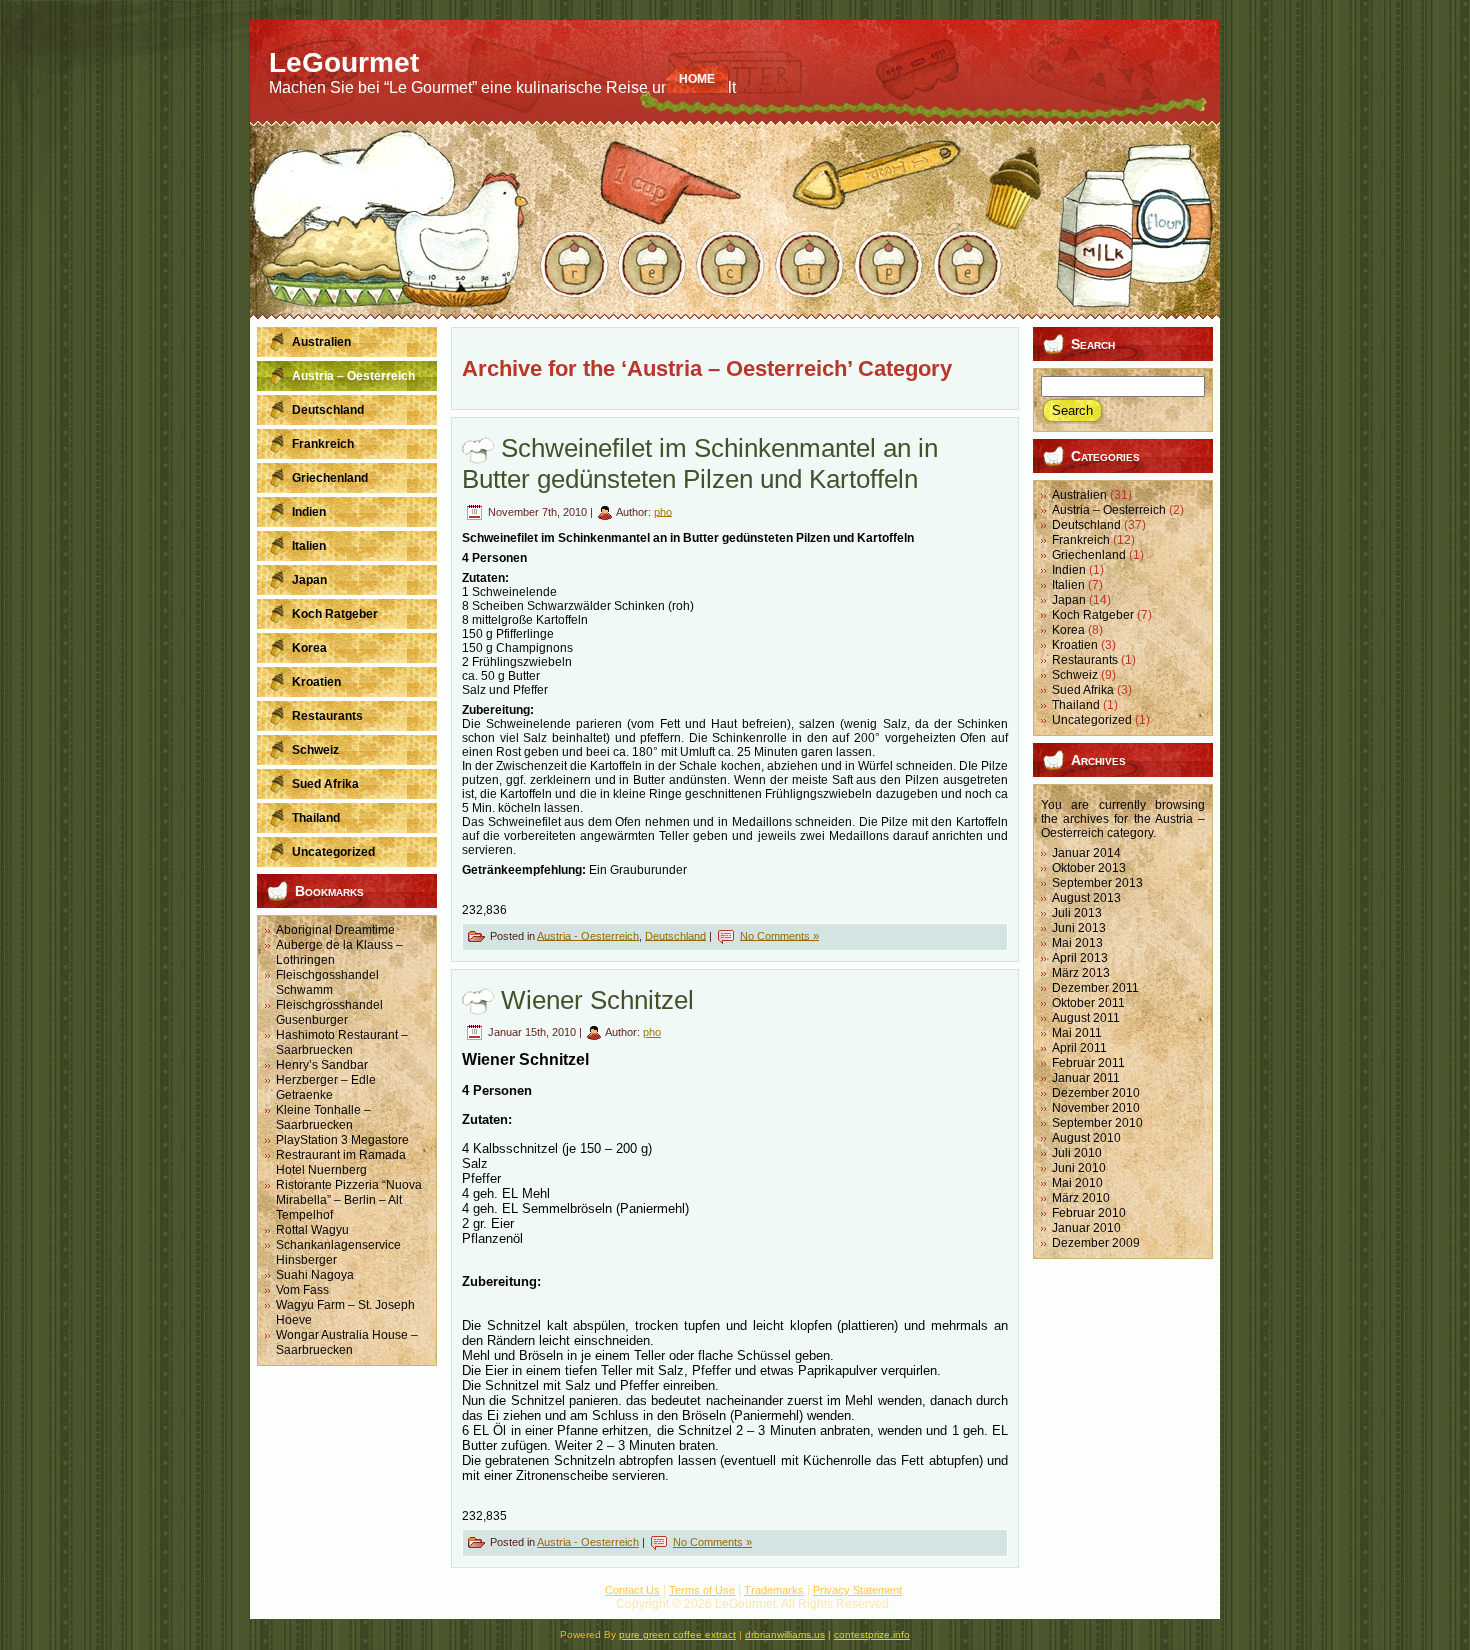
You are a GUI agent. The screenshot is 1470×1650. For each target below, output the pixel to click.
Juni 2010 (1079, 1168)
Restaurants (1085, 660)
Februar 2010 (1089, 1213)
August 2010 (1086, 1138)
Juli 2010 (1077, 1153)
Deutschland (675, 935)
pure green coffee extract (677, 1634)
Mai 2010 (1077, 1183)
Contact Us (632, 1590)
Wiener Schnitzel (597, 1000)
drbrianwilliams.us (785, 1634)
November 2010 (1096, 1108)
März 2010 (1081, 1198)
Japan (1069, 600)
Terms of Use (702, 1590)
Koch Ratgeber (1093, 615)
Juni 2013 (1079, 928)
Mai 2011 (1077, 1033)
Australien (1079, 495)
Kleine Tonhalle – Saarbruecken (323, 1117)
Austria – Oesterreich (1109, 510)
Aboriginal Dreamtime (335, 930)
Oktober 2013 (1089, 868)
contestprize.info (872, 1634)
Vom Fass (302, 1290)
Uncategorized (1092, 720)
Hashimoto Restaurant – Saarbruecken (342, 1042)
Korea (1068, 630)
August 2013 (1086, 898)
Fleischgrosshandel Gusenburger (329, 1012)
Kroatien (1075, 645)
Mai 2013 (1077, 943)
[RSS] (274, 1599)
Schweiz (1075, 675)
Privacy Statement (857, 1590)
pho (663, 511)
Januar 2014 (1086, 853)
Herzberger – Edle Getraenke (326, 1087)
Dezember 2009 (1096, 1243)
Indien (1069, 570)
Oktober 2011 (1088, 1003)
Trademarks (774, 1590)
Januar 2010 (1086, 1228)
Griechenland (1089, 555)
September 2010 (1097, 1123)
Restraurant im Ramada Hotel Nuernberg (341, 1162)
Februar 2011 (1088, 1063)
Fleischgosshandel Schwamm (327, 982)
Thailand (1076, 705)
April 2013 (1080, 958)
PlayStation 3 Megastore (342, 1140)
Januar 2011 (1086, 1078)
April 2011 (1079, 1048)
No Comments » (779, 935)
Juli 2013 (1077, 913)
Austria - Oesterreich (588, 935)
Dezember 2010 (1096, 1093)
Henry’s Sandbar (322, 1065)
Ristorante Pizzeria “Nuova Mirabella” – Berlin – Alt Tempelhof (349, 1200)
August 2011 (1086, 1018)
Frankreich (1081, 540)
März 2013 (1081, 973)
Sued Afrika (1083, 690)
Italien (1068, 585)
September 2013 (1097, 883)
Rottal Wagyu (312, 1230)
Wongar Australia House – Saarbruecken (347, 1342)
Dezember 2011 (1095, 988)
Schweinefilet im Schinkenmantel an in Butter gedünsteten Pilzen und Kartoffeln (700, 463)
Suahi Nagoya (315, 1275)
